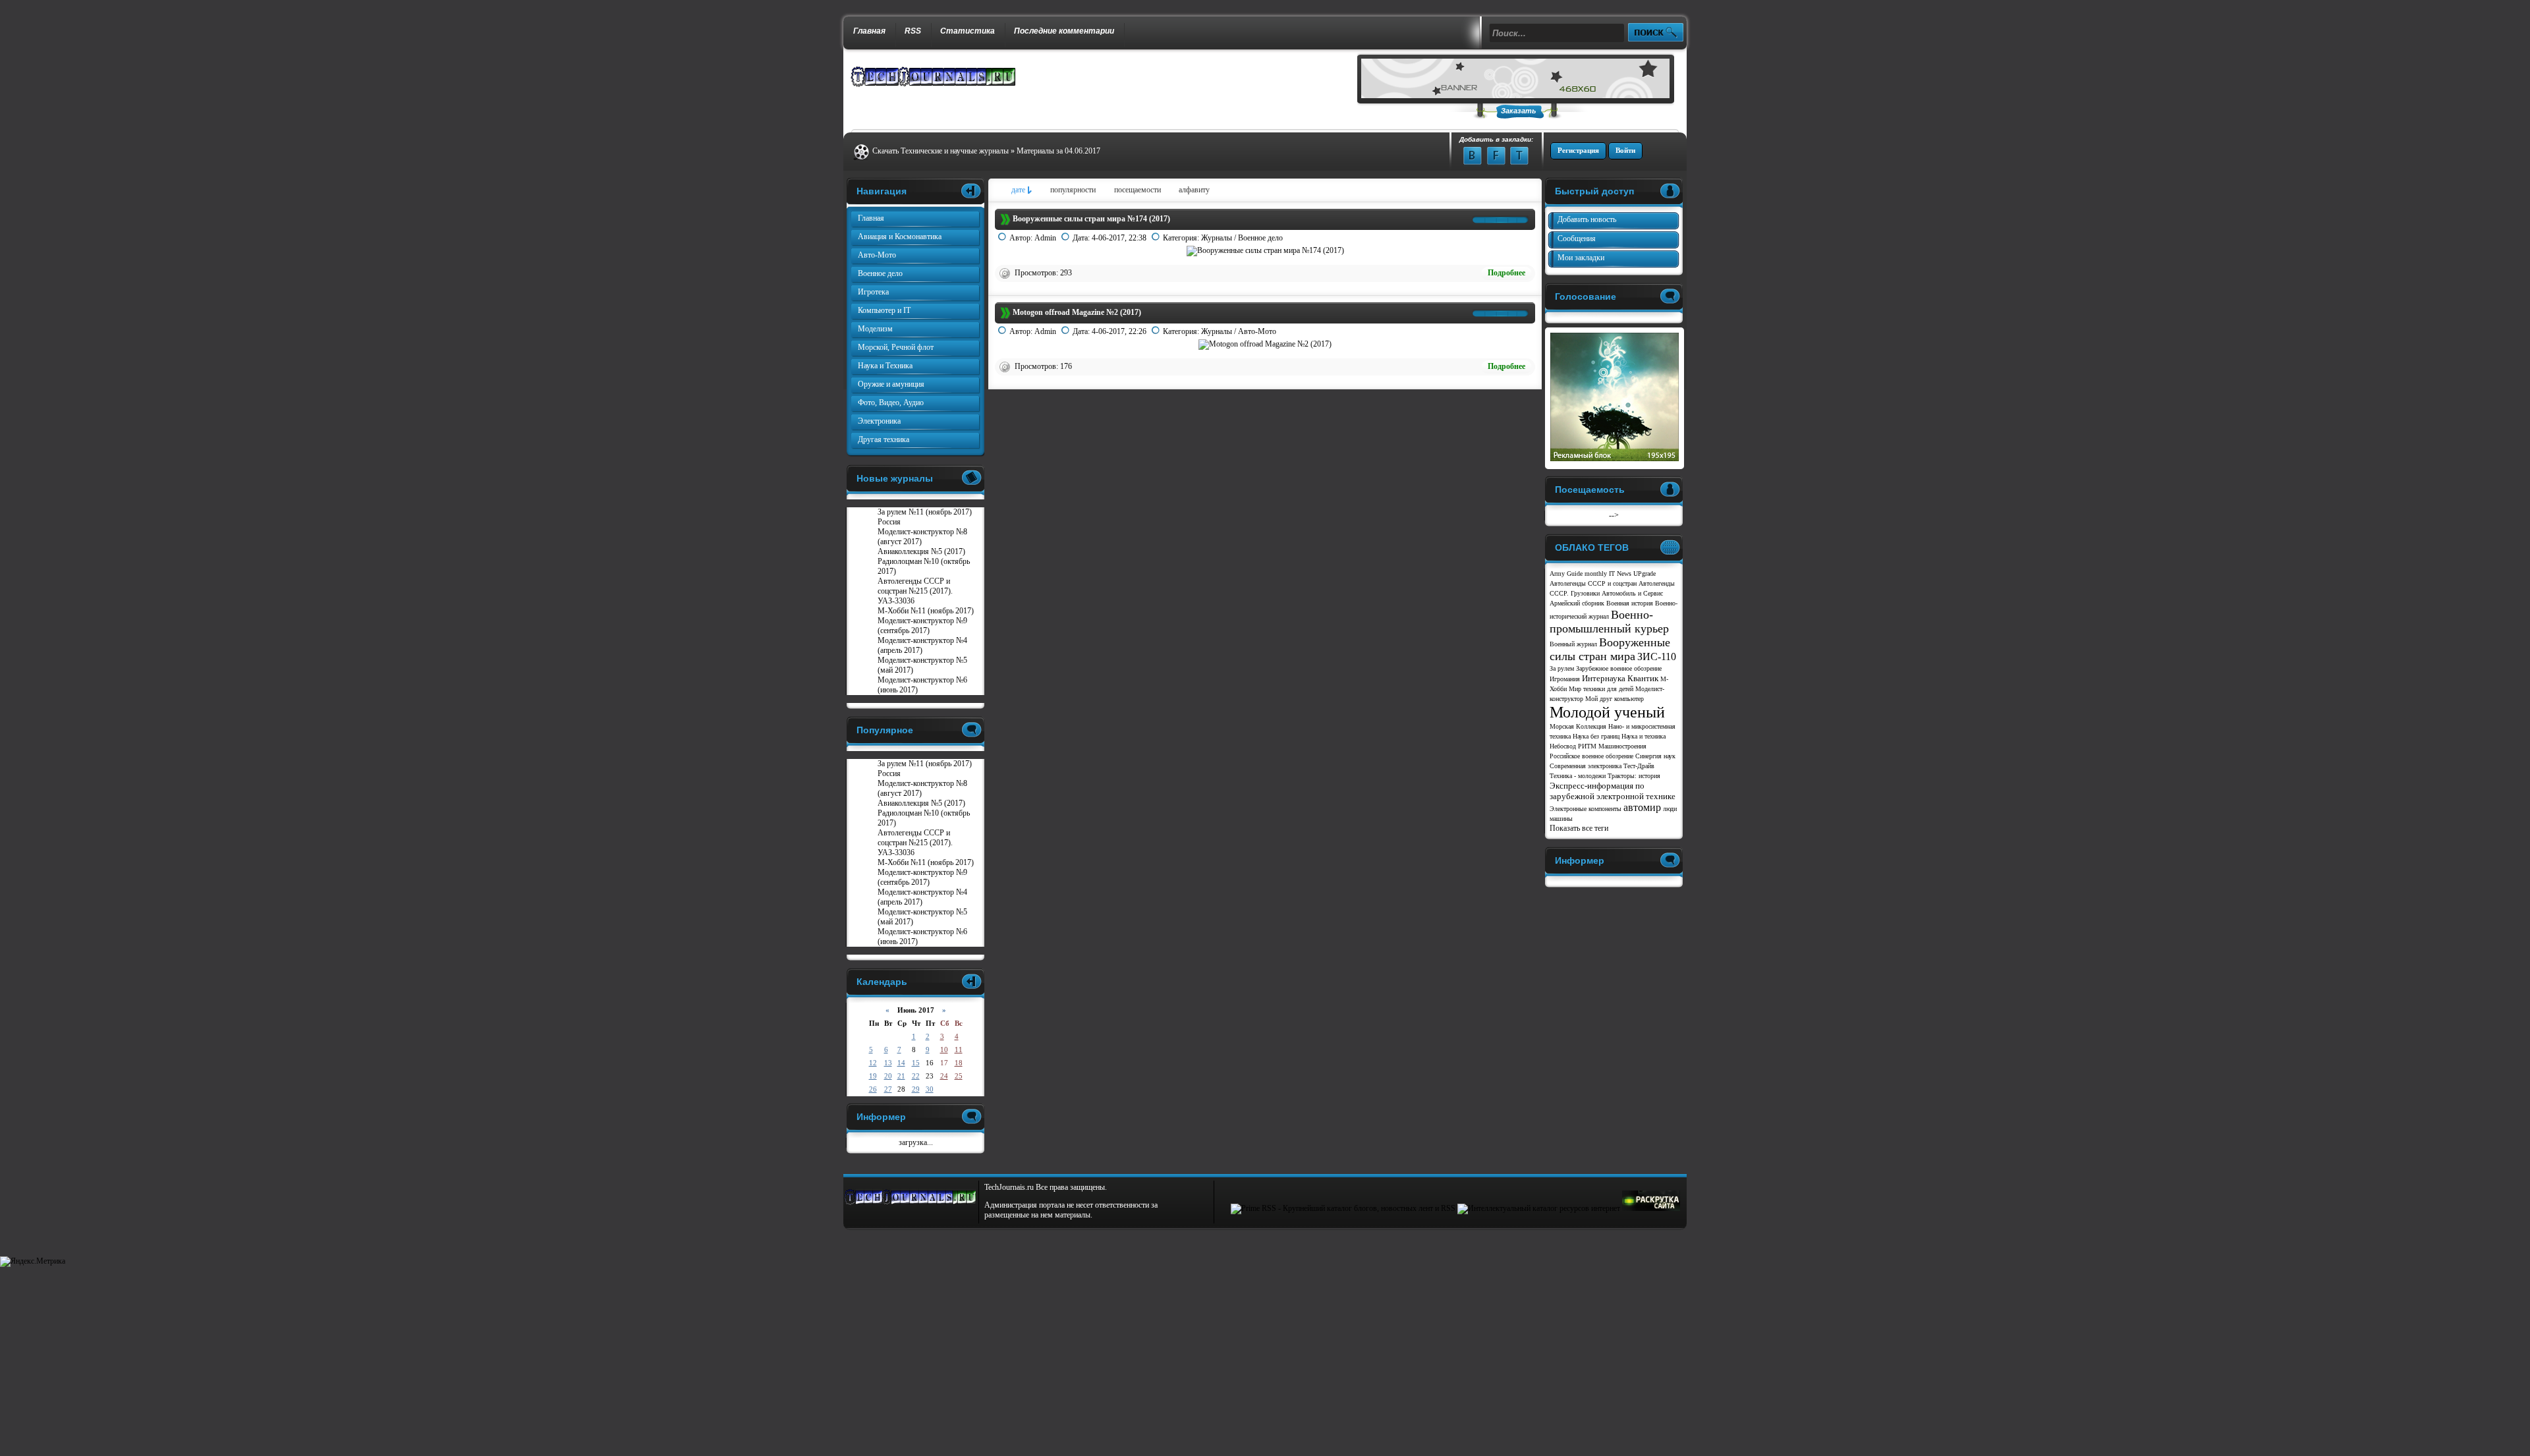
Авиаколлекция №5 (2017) (921, 551)
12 (873, 1063)
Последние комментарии (1064, 31)
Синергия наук (1655, 756)
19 (873, 1076)
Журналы (1217, 238)
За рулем (1562, 668)
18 (959, 1063)
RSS (913, 31)
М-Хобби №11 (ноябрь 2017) (926, 611)
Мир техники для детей (1601, 689)
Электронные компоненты (1586, 809)
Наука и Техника (885, 366)
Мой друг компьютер (1615, 699)
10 (944, 1050)
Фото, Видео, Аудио (891, 403)
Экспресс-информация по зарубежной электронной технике (1613, 791)
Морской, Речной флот (896, 347)
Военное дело (1260, 238)
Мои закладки (1581, 258)
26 (873, 1089)
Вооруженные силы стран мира (1610, 649)
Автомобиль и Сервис (1632, 593)
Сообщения (1577, 238)
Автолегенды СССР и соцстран (1593, 583)
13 (888, 1063)
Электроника (879, 421)
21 (901, 1076)
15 (916, 1063)
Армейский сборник (1577, 603)
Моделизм (875, 329)
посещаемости (1138, 190)
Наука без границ (1596, 736)
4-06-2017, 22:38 (1119, 238)
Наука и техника (1644, 736)
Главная (869, 31)
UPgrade (1644, 574)
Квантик (1643, 678)
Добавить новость (1587, 219)
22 (916, 1076)
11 (959, 1050)
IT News (1620, 574)
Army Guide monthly (1578, 574)
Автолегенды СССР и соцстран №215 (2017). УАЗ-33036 (915, 591)
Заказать (1519, 111)
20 (888, 1076)
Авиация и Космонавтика (900, 237)
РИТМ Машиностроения (1612, 746)
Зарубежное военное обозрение (1619, 668)
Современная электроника (1586, 766)
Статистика (968, 31)
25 (959, 1076)
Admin (1045, 238)
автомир (1642, 807)
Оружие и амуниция (891, 384)
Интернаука (1604, 678)
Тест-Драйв (1639, 766)
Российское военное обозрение (1591, 756)
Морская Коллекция (1578, 726)
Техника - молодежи (1578, 776)
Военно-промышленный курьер (1609, 622)
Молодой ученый (1607, 712)
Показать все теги (1579, 828)
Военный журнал (1573, 644)
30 (930, 1089)
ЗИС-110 (1657, 657)
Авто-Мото (1257, 331)
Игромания (1565, 679)
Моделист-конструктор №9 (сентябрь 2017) (922, 626)
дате (1018, 190)
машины (1561, 819)
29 (916, 1089)
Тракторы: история (1634, 776)
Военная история (1630, 603)
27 (888, 1089)
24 (944, 1076)
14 (901, 1063)
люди (1670, 809)
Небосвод (1563, 746)
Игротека (873, 292)
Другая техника (884, 439)
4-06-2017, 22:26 (1119, 331)
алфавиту (1194, 190)
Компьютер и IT (884, 310)
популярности (1073, 190)
